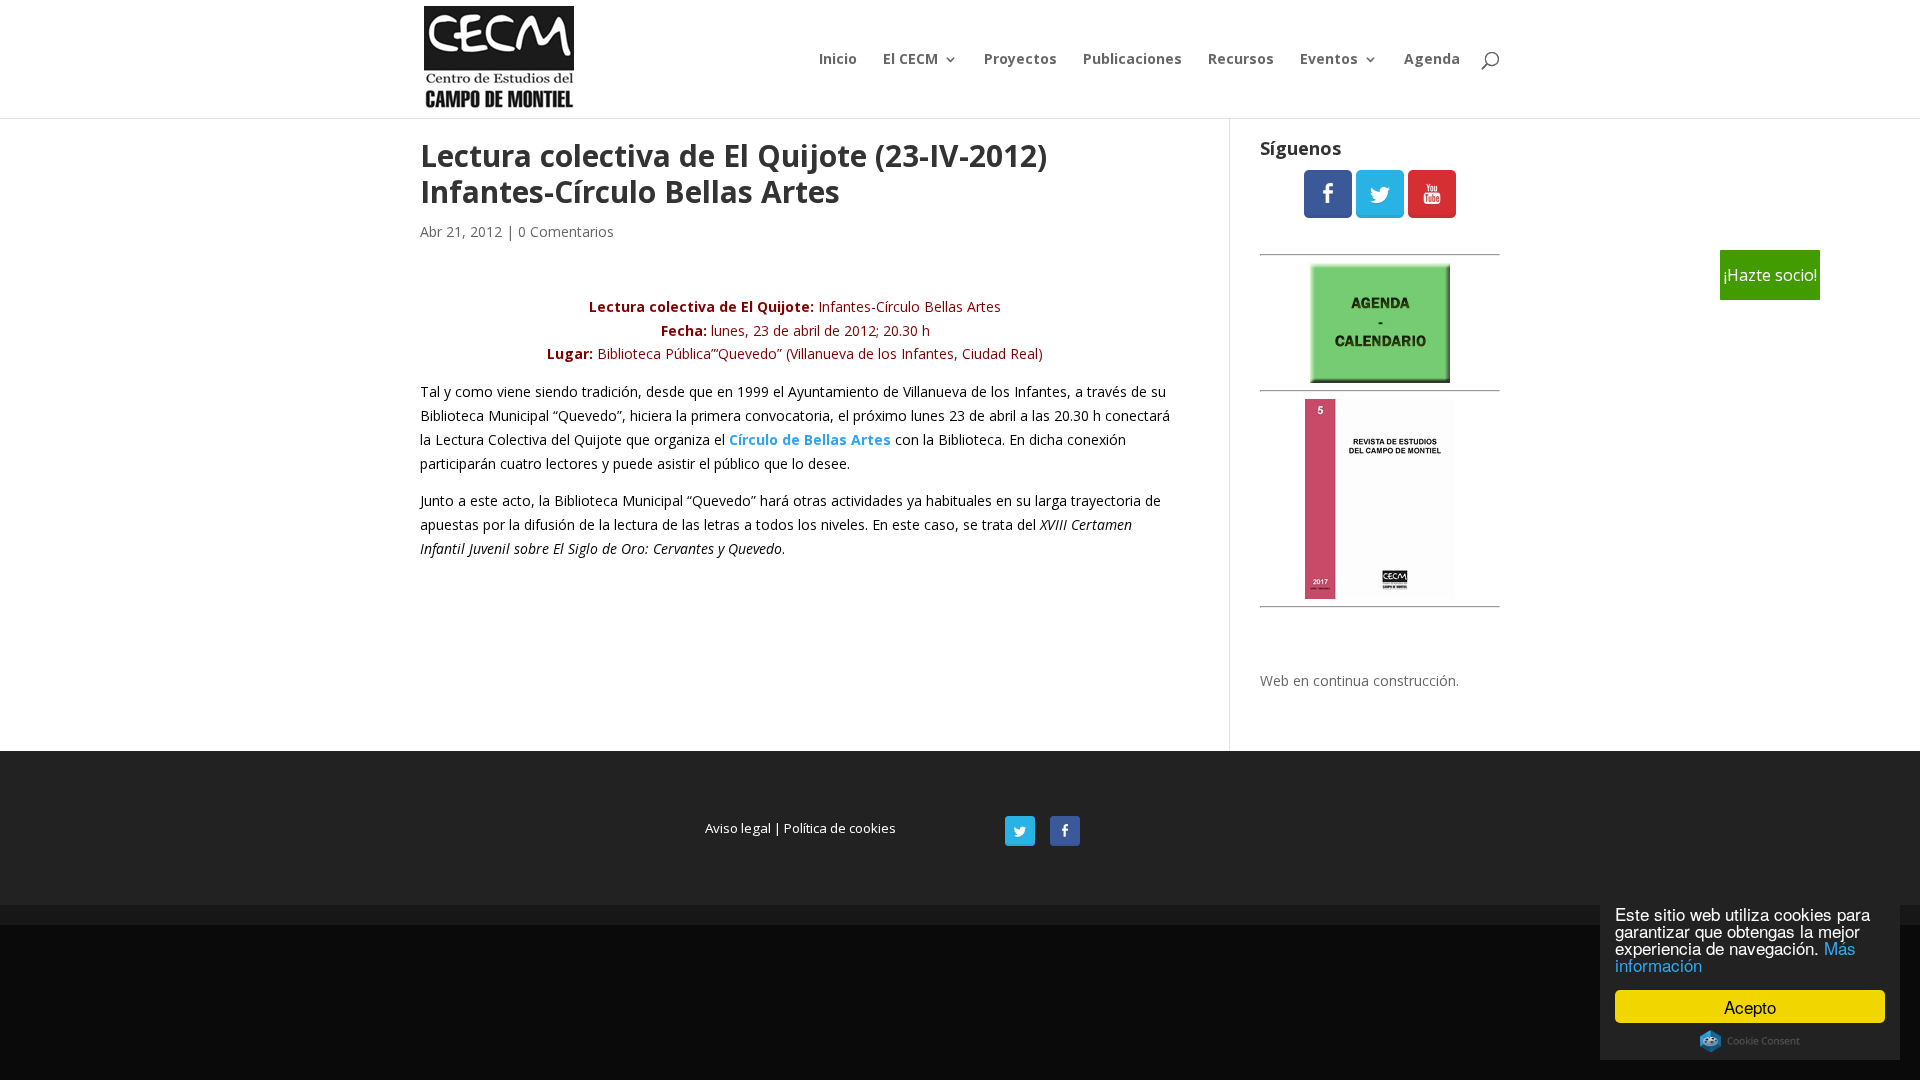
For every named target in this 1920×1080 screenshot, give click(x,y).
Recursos (1241, 60)
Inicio (838, 60)
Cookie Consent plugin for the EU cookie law (1750, 1041)
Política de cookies (840, 828)
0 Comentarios (566, 231)
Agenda (1432, 60)
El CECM (910, 60)
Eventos (1329, 60)
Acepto (1750, 1006)
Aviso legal (739, 828)
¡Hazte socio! (1770, 275)
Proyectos (1020, 60)
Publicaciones (1132, 60)
